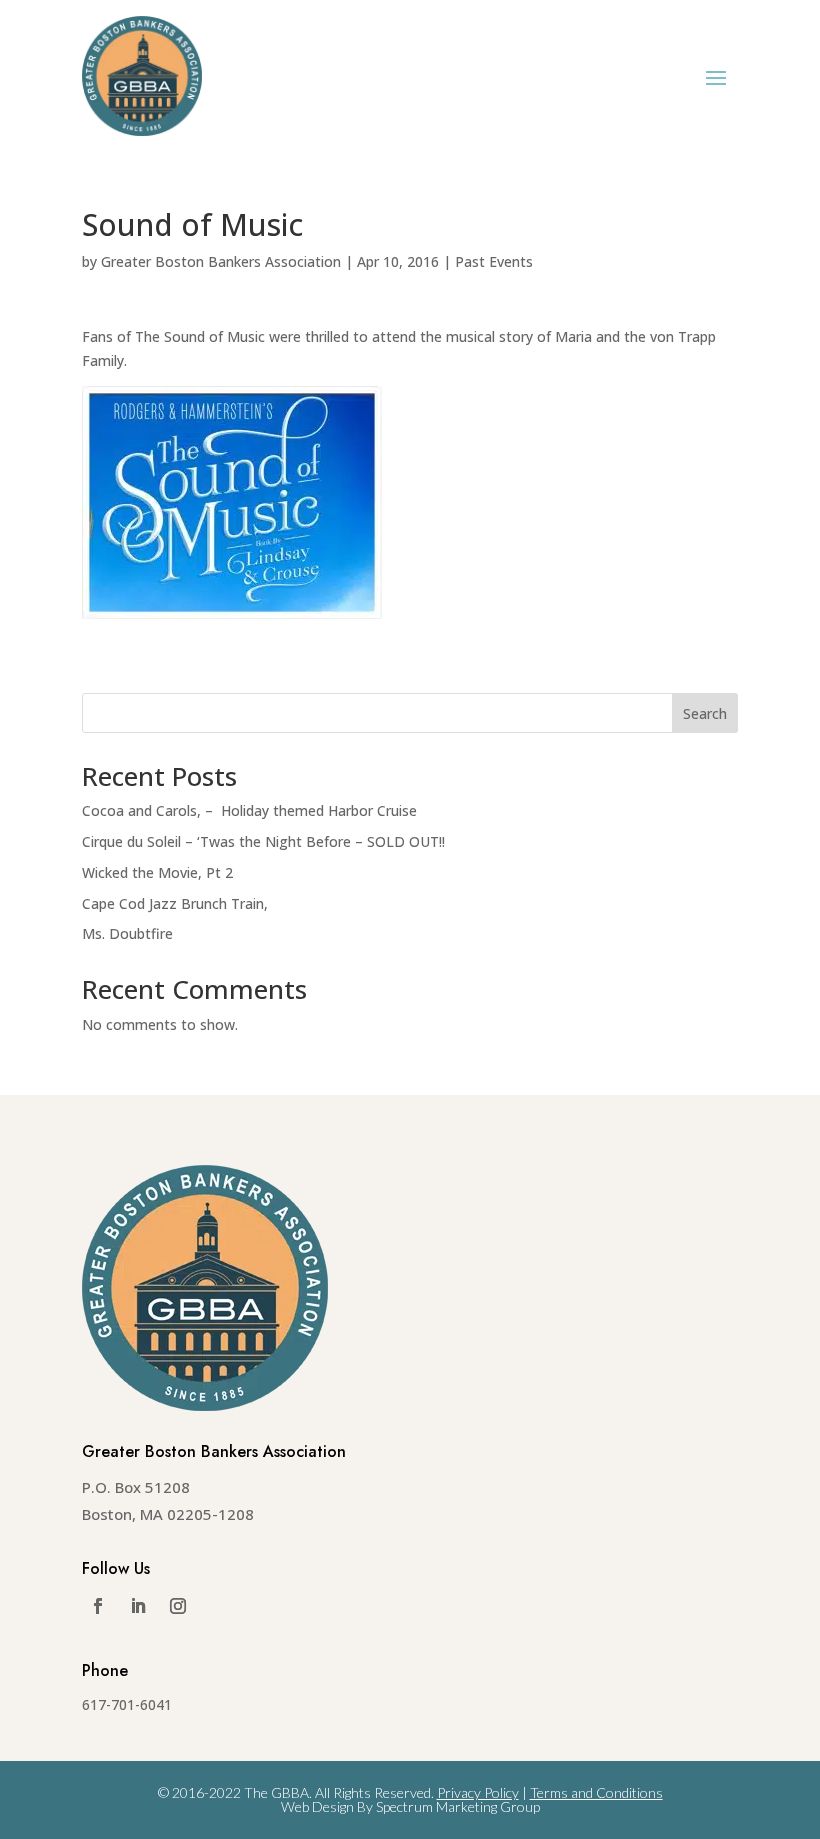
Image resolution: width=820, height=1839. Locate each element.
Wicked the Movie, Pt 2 (157, 872)
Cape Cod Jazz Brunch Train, (175, 903)
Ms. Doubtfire (127, 933)
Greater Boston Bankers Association (221, 261)
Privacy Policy (478, 1792)
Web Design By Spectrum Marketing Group (410, 1806)
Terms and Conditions (596, 1792)
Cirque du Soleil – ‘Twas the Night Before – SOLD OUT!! (263, 841)
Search (705, 713)
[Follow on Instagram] (178, 1606)
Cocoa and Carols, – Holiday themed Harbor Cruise (249, 810)
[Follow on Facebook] (98, 1606)
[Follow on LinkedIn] (138, 1606)
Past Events (494, 261)
